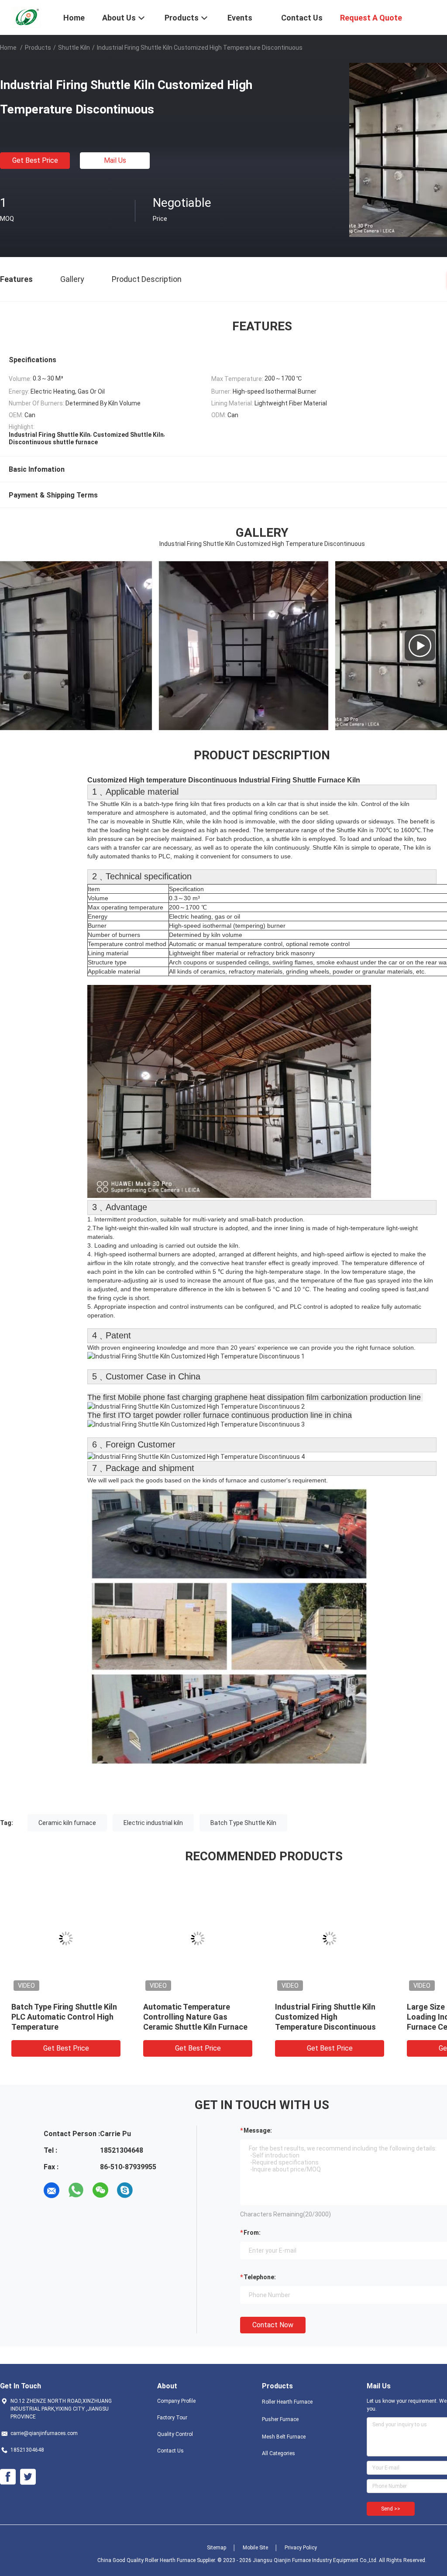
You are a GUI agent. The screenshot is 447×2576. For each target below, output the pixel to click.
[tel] (149, 2190)
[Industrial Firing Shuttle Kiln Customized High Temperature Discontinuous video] (261, 645)
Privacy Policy (301, 2548)
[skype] (125, 2190)
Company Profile (176, 2401)
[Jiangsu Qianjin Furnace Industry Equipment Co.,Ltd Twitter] (28, 2477)
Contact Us (170, 2451)
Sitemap (217, 2548)
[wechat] (100, 2190)
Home (8, 48)
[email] (52, 2190)
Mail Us (115, 160)
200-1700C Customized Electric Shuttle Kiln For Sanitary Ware (318, 2017)
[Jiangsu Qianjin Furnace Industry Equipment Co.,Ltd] (26, 17)
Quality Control (175, 2434)
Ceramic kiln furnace (67, 1823)
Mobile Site (255, 2548)
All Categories (279, 2453)
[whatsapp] (76, 2190)
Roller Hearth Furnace (287, 2402)
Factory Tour (172, 2418)
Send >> (391, 2509)
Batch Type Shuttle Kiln (243, 1823)
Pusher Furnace (280, 2419)
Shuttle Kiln (74, 48)
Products (38, 48)
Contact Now (273, 2325)
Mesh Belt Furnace (284, 2437)
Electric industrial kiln (153, 1823)
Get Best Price (35, 160)
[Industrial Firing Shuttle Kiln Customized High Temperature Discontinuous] (66, 1938)
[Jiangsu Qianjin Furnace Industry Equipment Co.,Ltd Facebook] (8, 2477)
